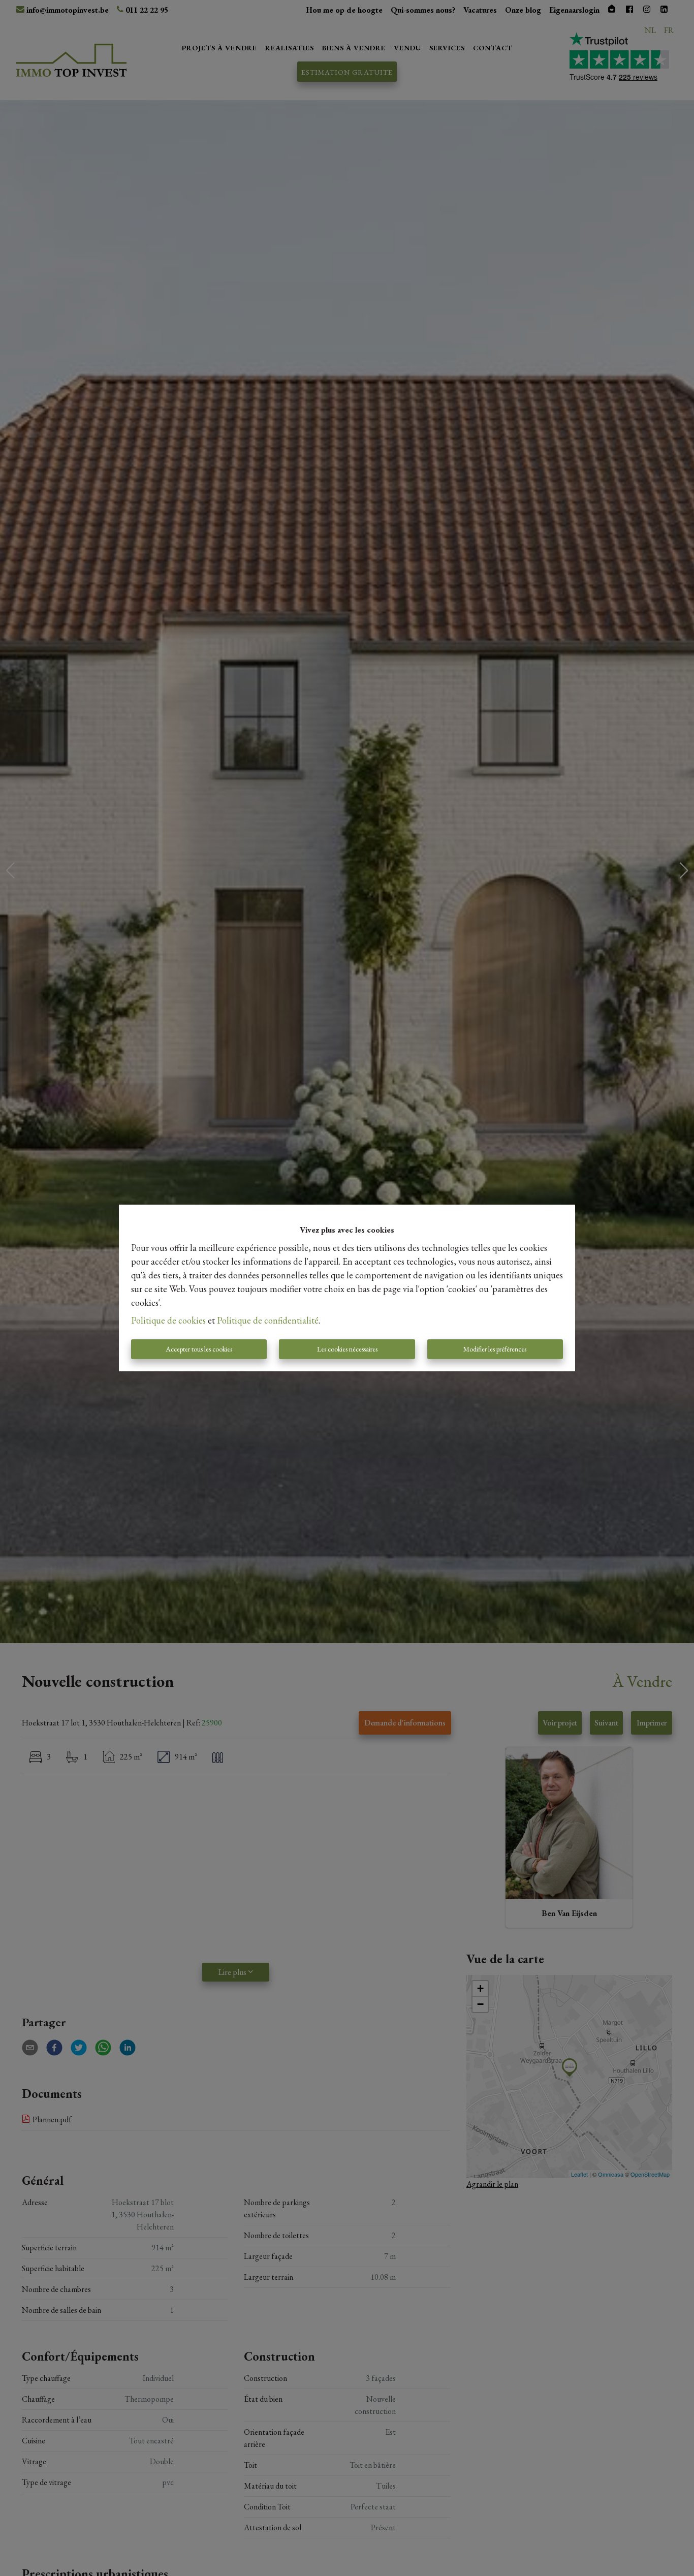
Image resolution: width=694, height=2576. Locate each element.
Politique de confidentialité (268, 1320)
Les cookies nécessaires (347, 1349)
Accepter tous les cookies (199, 1349)
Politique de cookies (168, 1320)
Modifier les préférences (495, 1349)
